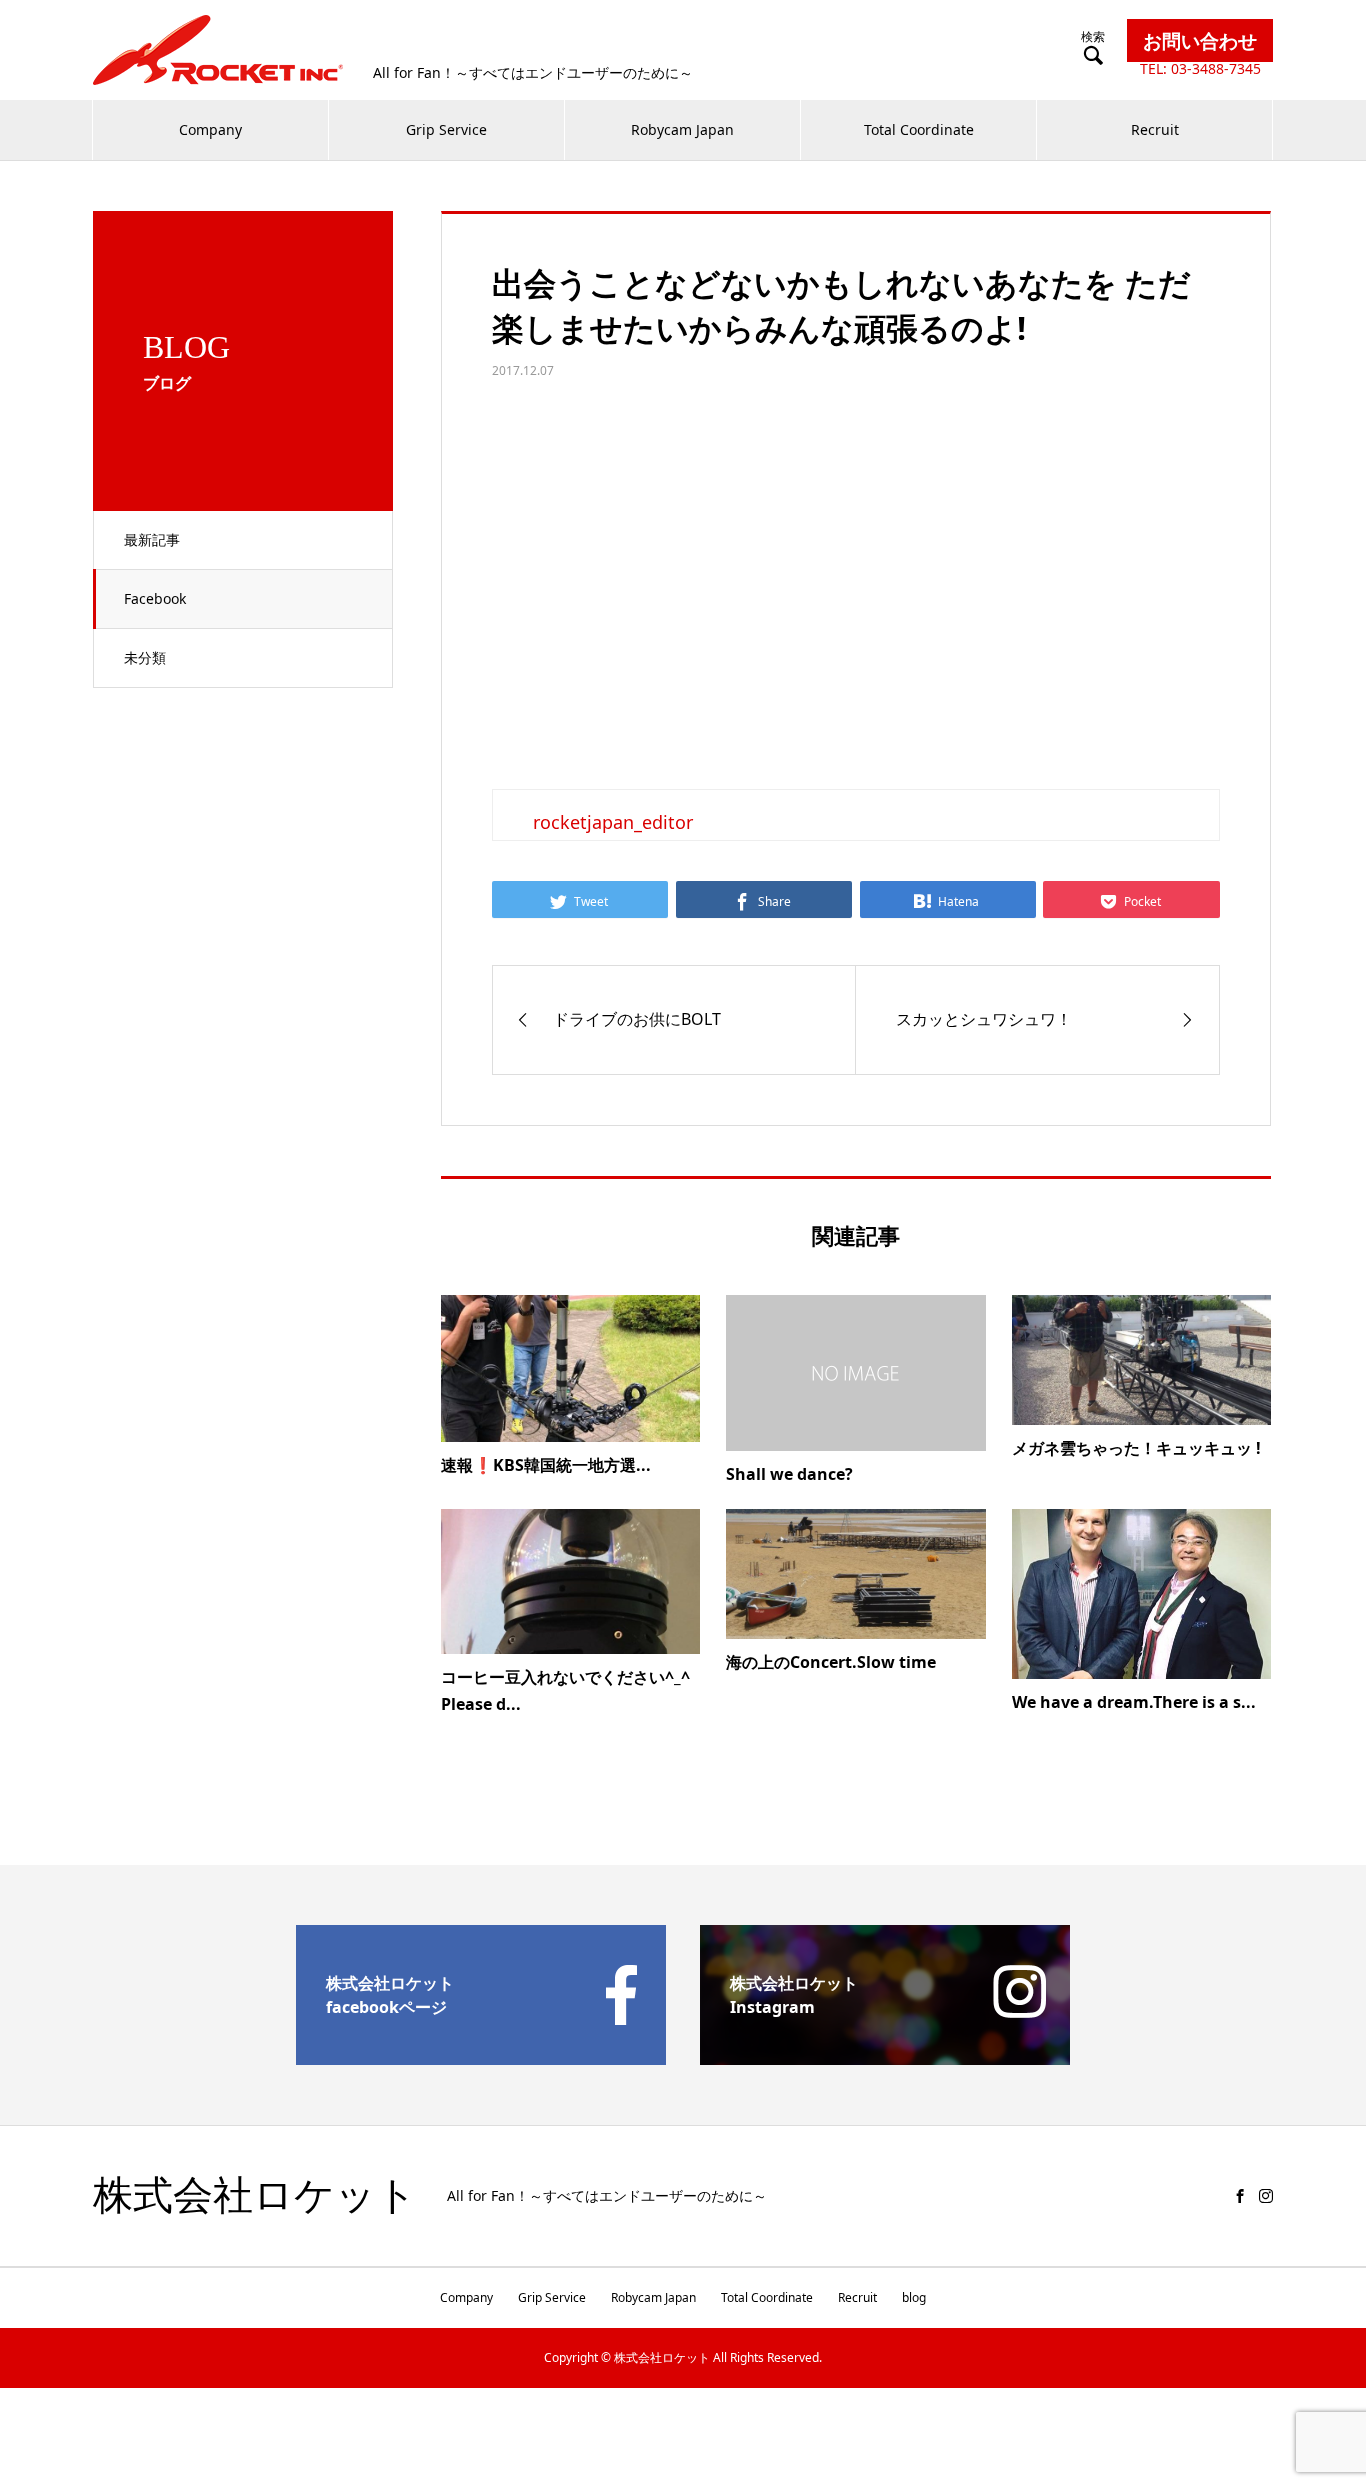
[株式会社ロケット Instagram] (885, 2057)
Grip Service (446, 129)
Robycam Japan (682, 129)
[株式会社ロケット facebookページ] (481, 2057)
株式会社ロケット (255, 2196)
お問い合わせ (1200, 40)
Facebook (155, 598)
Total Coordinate (919, 129)
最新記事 (152, 539)
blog (914, 2297)
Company (210, 129)
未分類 (145, 657)
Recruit (1155, 129)
